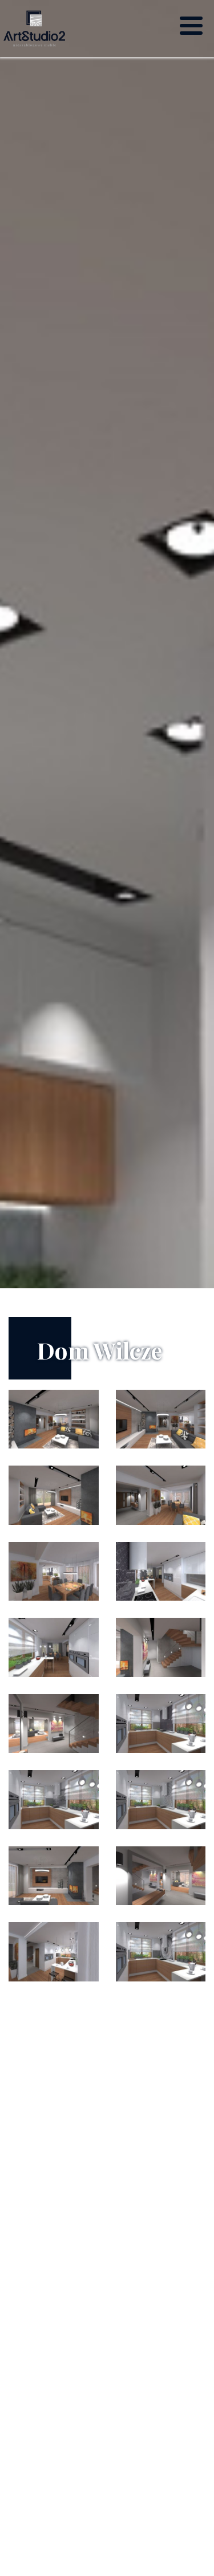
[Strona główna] (34, 29)
